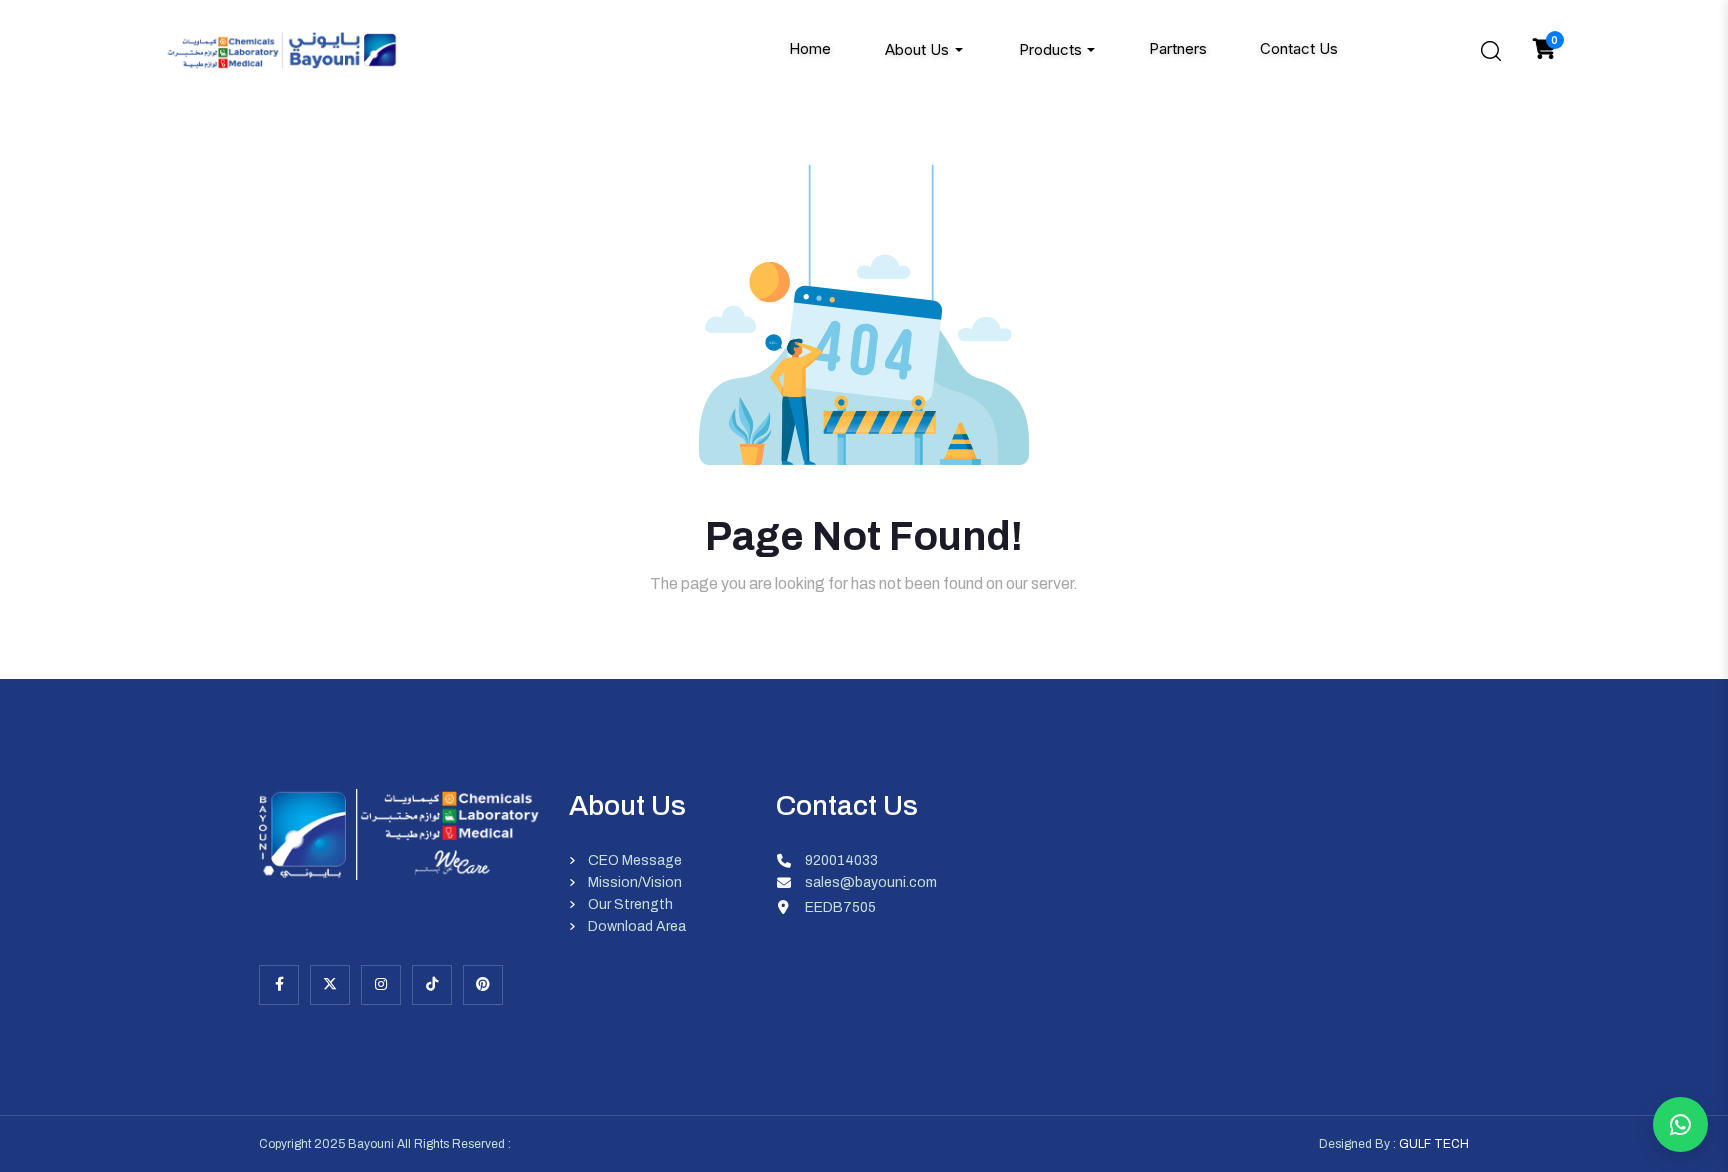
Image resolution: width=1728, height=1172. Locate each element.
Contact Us (1299, 49)
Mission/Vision (635, 883)
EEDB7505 (840, 907)
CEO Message (635, 861)
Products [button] (1050, 49)
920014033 (841, 861)
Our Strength (630, 905)
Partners (1178, 49)
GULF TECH (1434, 1144)
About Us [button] (917, 49)
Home (810, 49)
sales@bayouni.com (871, 883)
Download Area (637, 927)
